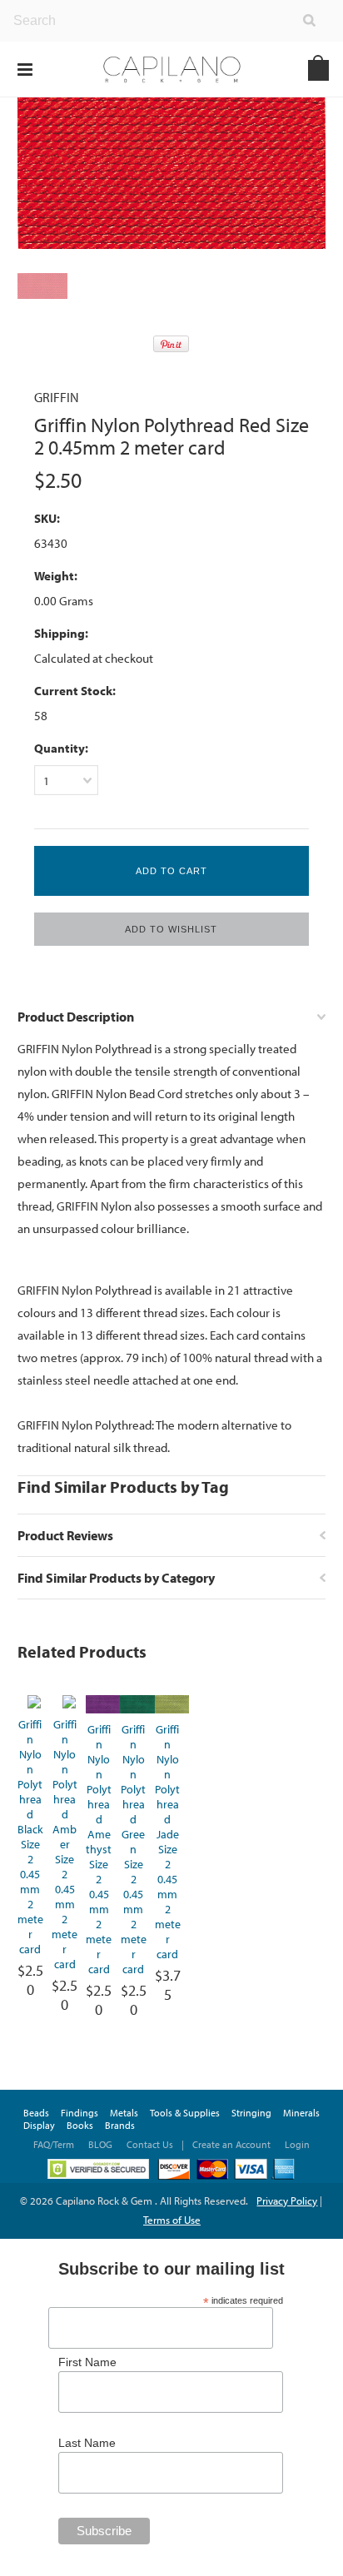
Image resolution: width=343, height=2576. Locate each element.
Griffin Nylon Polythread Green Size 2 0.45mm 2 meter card (133, 1849)
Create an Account (231, 2144)
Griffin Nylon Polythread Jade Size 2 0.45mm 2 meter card (168, 1842)
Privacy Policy (287, 2201)
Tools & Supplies (185, 2113)
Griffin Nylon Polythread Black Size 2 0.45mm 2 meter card (30, 1837)
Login (297, 2144)
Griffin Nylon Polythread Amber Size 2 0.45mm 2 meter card (65, 1844)
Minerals (301, 2113)
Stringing (251, 2113)
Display (39, 2125)
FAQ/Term (55, 2144)
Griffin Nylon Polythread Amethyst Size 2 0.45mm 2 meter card (99, 1849)
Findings (80, 2113)
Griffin (57, 397)
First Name (87, 2362)
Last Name (87, 2443)
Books (80, 2125)
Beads (36, 2113)
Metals (124, 2113)
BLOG (100, 2144)
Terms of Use (172, 2220)
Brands (120, 2125)
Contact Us (150, 2144)
